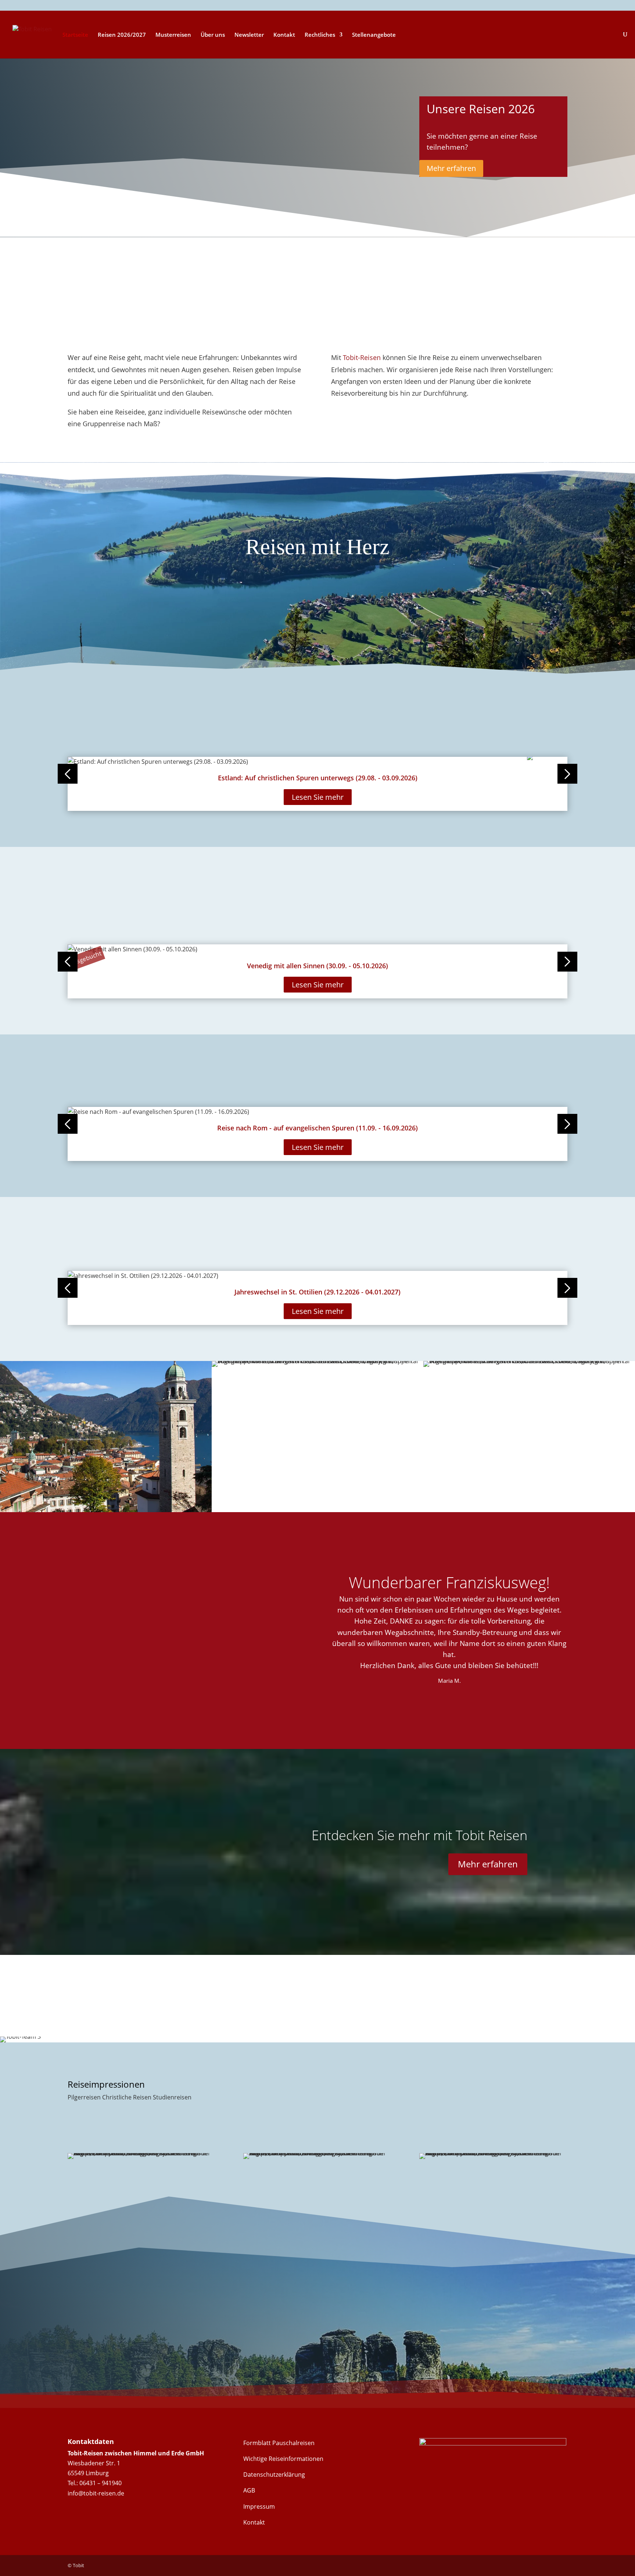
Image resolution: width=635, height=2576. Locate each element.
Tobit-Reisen (362, 357)
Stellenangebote (374, 35)
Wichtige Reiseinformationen (283, 2459)
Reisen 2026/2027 (122, 35)
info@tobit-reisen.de (96, 2493)
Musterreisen (173, 35)
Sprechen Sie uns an (119, 2341)
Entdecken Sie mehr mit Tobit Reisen (419, 1835)
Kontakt (284, 35)
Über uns (213, 35)
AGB (249, 2490)
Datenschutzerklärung (274, 2475)
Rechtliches (320, 35)
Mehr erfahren (451, 168)
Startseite (75, 35)
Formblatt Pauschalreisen (279, 2443)
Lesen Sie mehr (318, 797)
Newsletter (249, 35)
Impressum (259, 2506)
